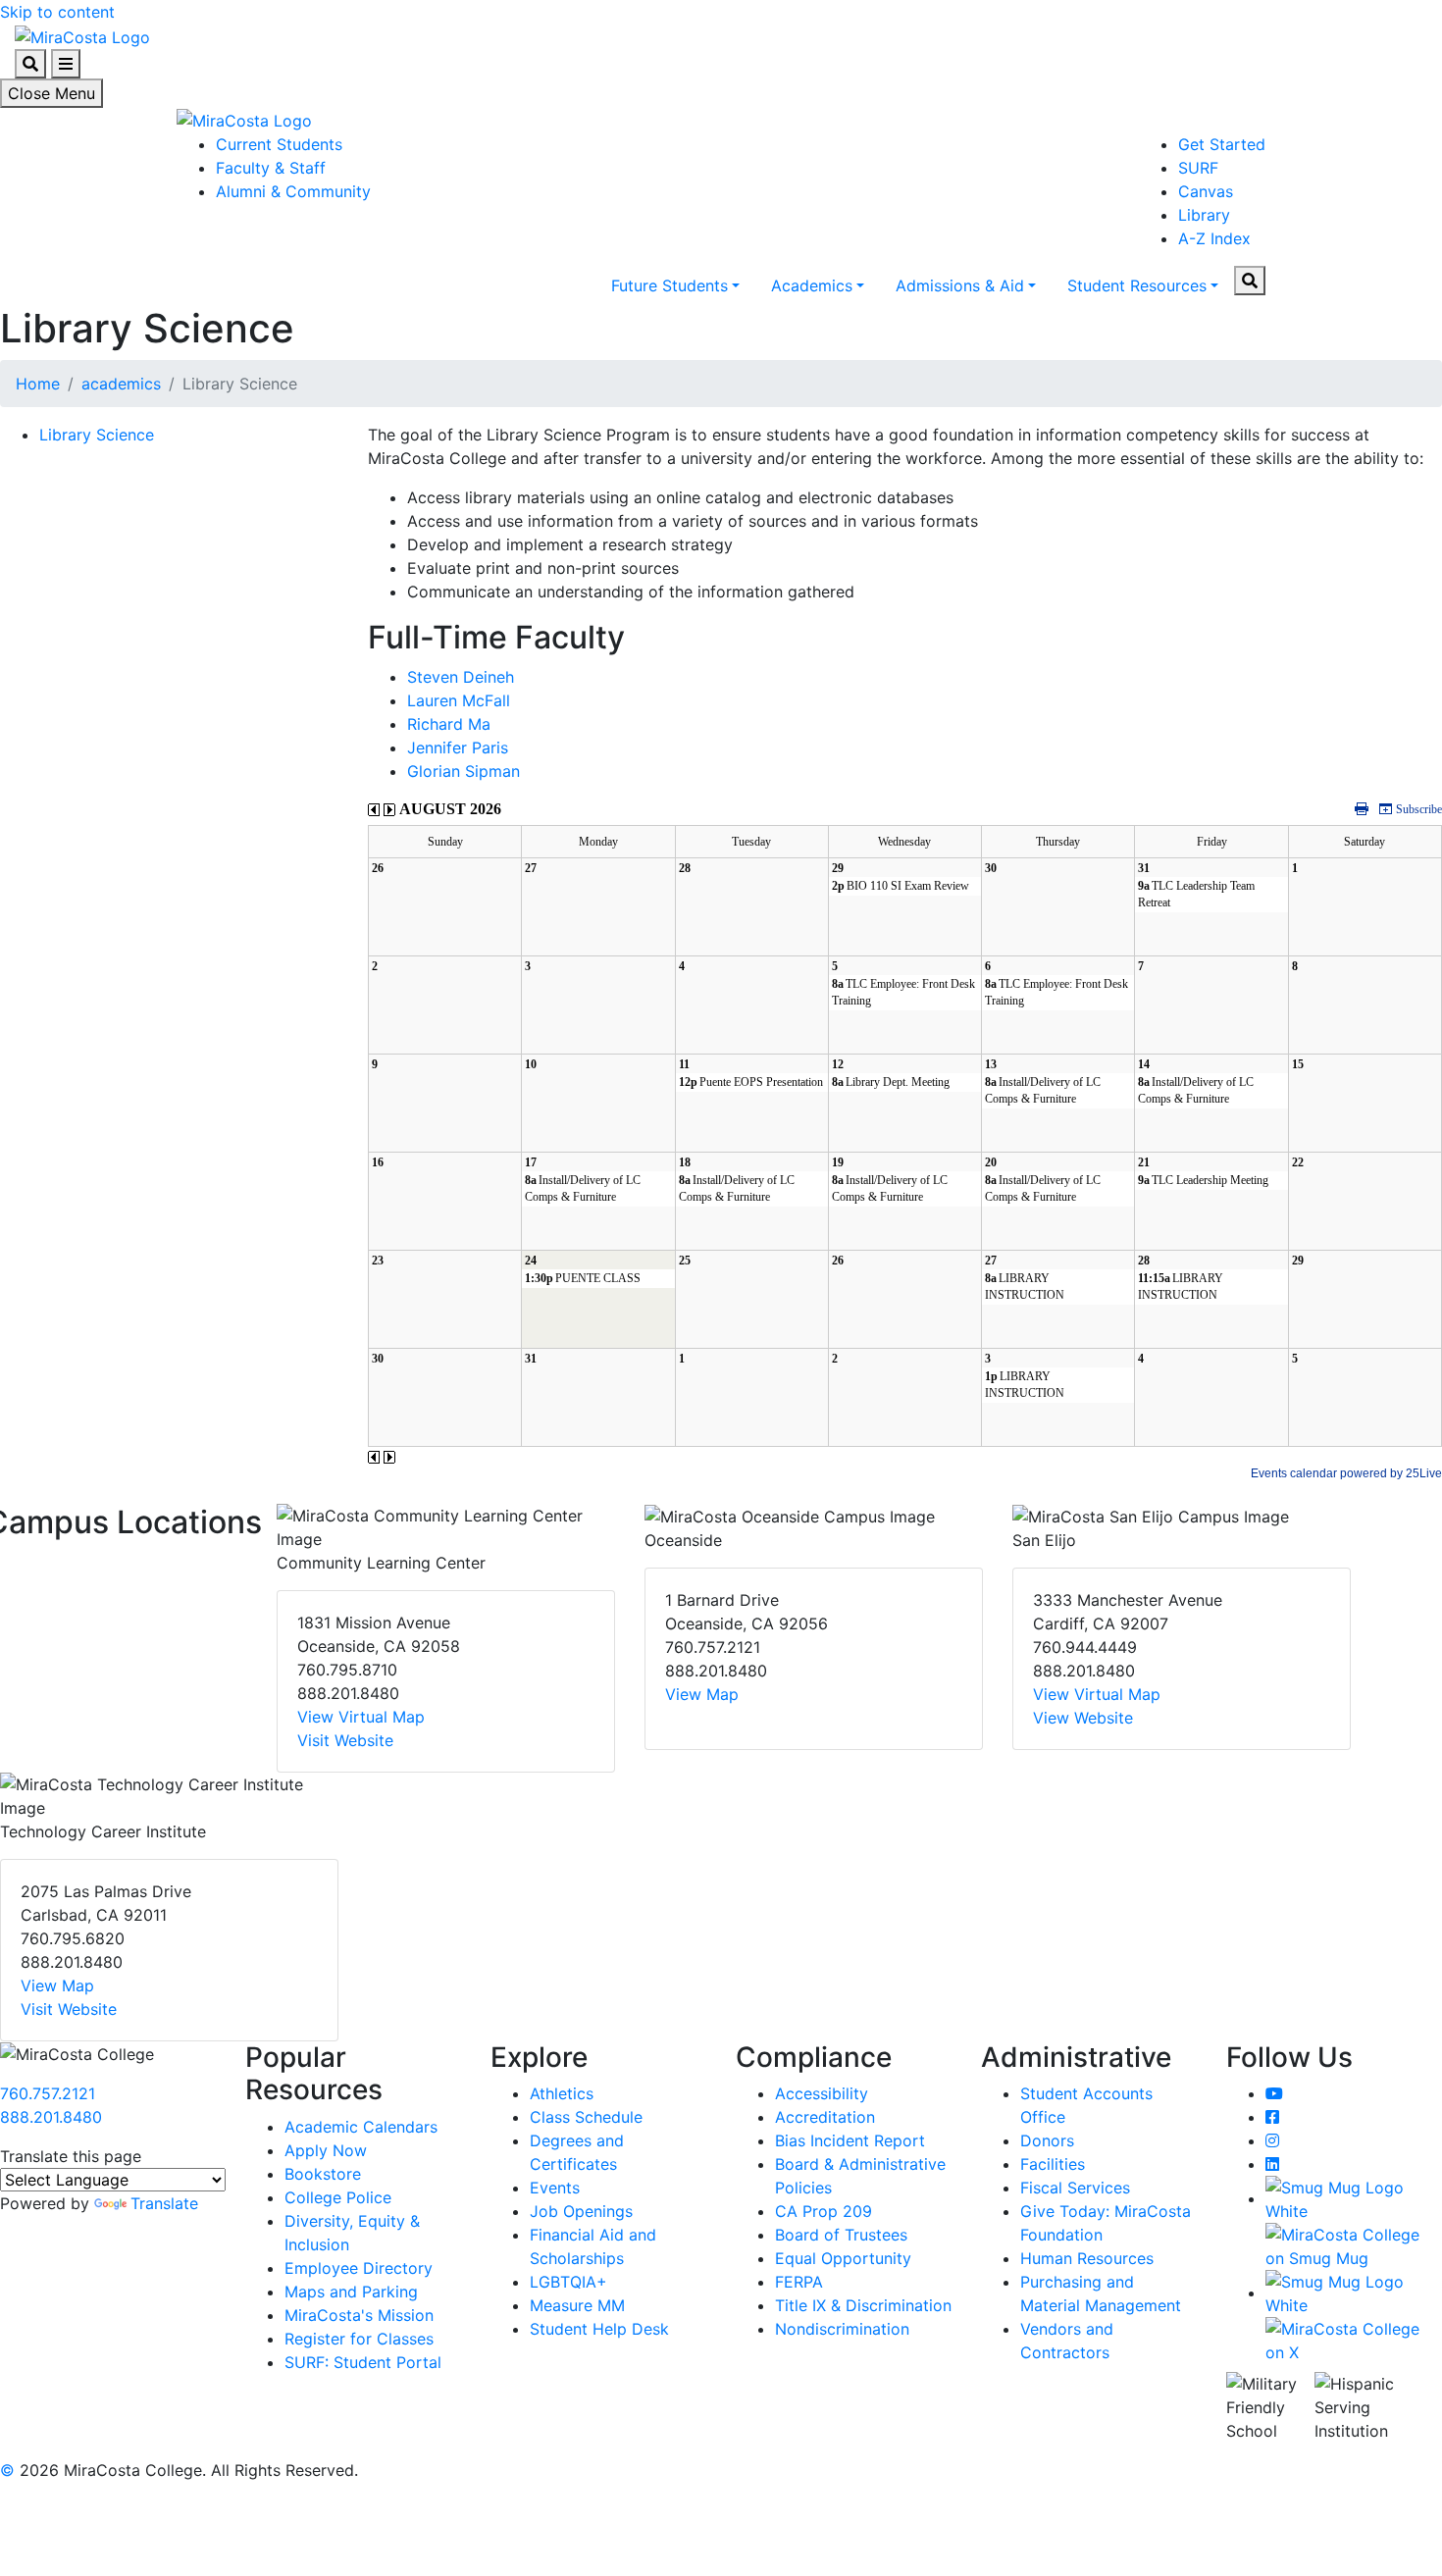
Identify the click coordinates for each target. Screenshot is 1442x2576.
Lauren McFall (459, 700)
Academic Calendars (361, 2127)
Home (38, 384)
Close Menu (51, 93)
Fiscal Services (1075, 2188)
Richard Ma (449, 724)
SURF (1198, 168)
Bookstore (323, 2174)
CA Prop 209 (824, 2211)
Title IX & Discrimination (863, 2305)
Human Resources (1087, 2258)
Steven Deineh (461, 677)
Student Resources (1137, 285)
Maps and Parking (351, 2292)
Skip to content (57, 12)
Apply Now (326, 2150)
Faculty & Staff (271, 168)
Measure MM (577, 2305)
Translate (164, 2203)
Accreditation (825, 2117)
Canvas (1206, 191)
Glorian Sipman (463, 771)
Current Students (279, 144)
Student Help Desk (599, 2329)
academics (121, 384)
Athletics (562, 2093)
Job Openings (581, 2211)
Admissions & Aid (960, 285)
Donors (1047, 2140)
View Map (702, 1694)
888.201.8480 (51, 2117)
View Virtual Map (361, 1717)
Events (555, 2188)
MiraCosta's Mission (359, 2315)
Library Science (97, 435)
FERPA (799, 2282)
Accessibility (822, 2093)
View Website (1083, 1718)
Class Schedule (586, 2117)
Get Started (1222, 144)
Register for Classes (359, 2339)
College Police (338, 2197)
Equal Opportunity (843, 2258)
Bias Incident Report (850, 2140)
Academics (812, 285)
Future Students (669, 285)
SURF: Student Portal (363, 2362)
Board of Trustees (841, 2235)
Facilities (1053, 2164)
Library (1204, 215)
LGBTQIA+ (568, 2282)
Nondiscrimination (842, 2329)
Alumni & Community (293, 191)
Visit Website (345, 1740)
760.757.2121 (48, 2093)
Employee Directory (359, 2268)
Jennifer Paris (458, 747)
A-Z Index (1214, 238)
